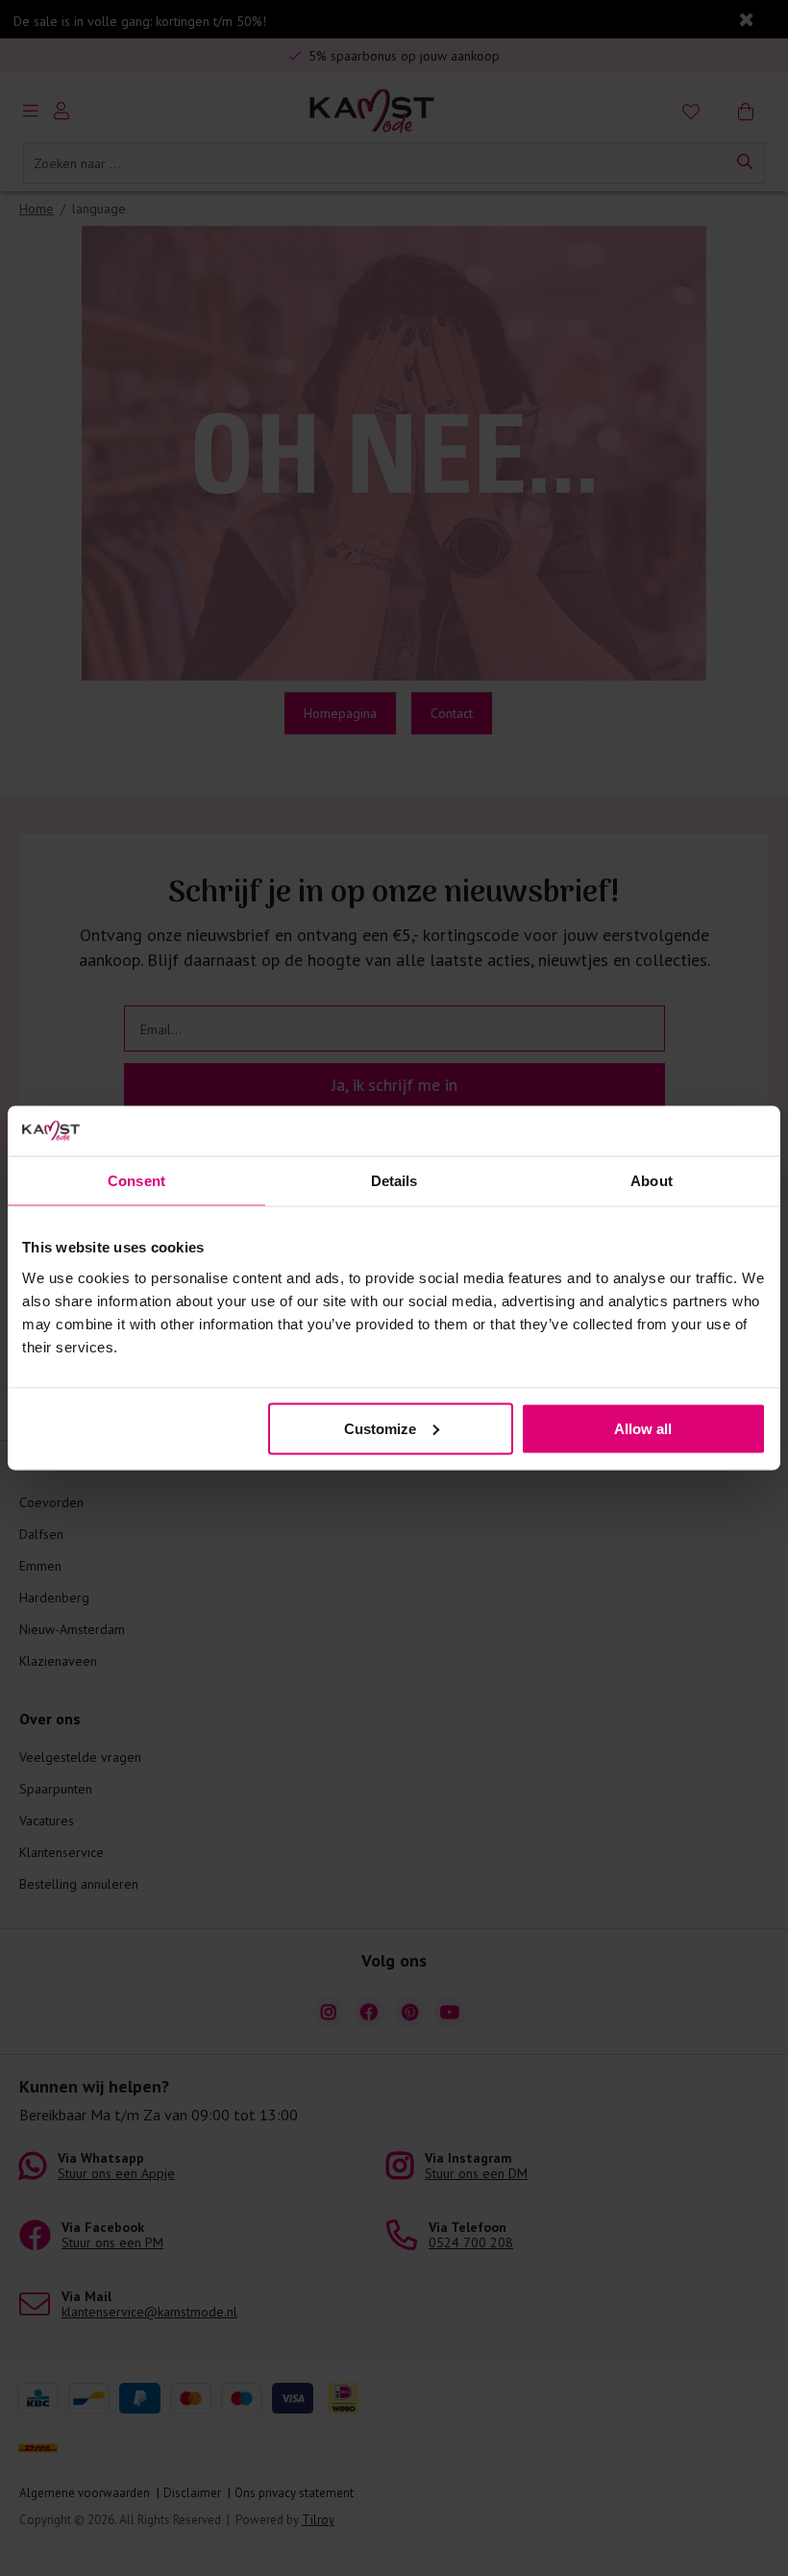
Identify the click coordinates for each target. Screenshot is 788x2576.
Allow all (643, 1428)
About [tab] (652, 1181)
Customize (380, 1428)
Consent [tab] (136, 1181)
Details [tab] (394, 1181)
